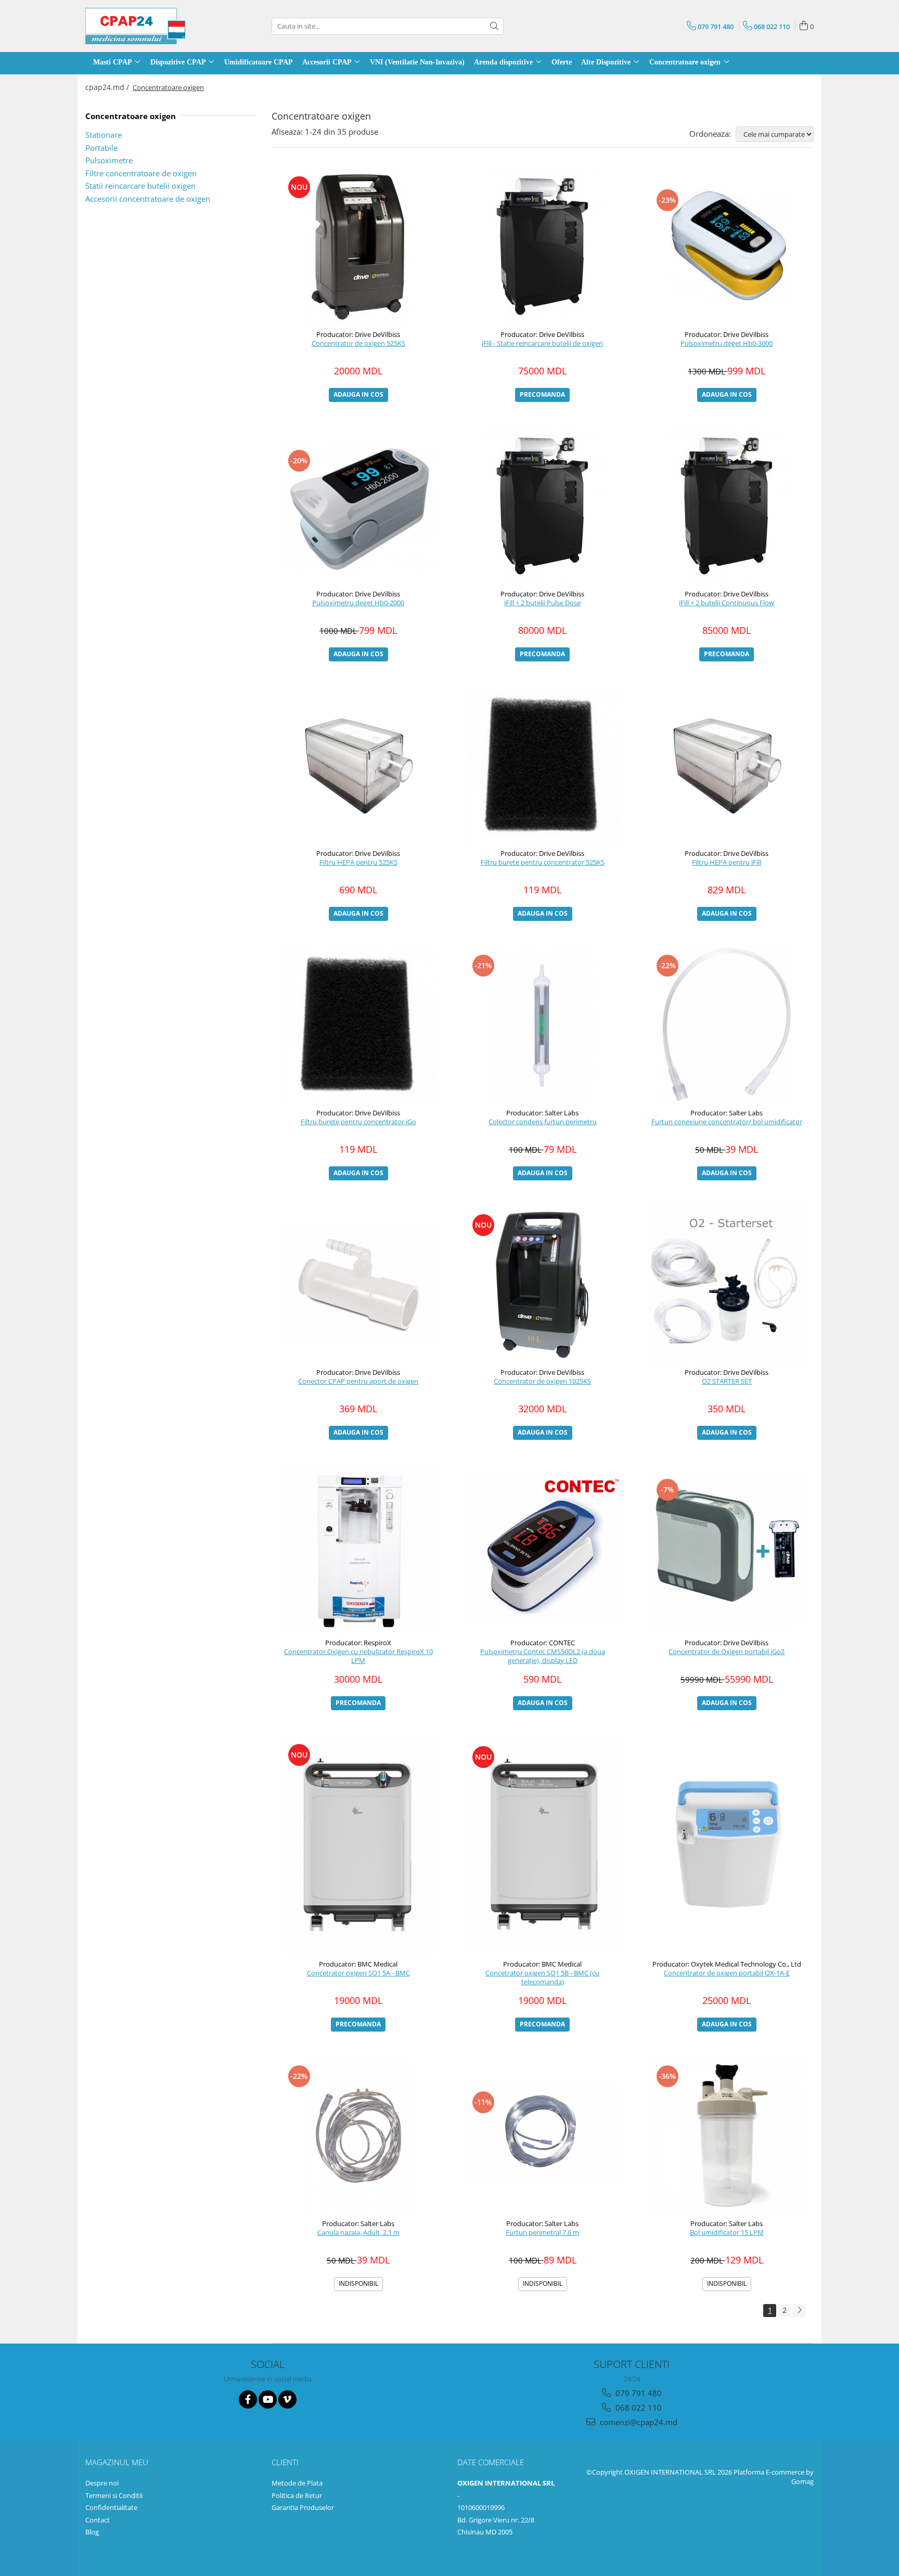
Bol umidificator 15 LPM (727, 2233)
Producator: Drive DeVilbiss (358, 334)
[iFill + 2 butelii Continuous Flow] (727, 506)
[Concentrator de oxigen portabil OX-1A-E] (727, 1845)
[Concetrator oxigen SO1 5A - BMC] (358, 1845)
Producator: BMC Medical (358, 1964)
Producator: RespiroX (358, 1643)
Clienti (285, 2462)
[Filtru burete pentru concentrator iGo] (358, 1025)
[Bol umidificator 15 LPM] (727, 2136)
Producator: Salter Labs (542, 1113)
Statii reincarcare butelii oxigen (140, 186)
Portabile (101, 148)
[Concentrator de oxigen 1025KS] (543, 1284)
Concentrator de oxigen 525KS (358, 343)
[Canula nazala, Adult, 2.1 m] (358, 2136)
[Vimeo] (287, 2399)
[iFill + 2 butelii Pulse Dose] (543, 506)
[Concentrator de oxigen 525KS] (358, 246)
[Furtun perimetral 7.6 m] (543, 2136)
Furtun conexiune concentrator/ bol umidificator (727, 1122)
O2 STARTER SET (727, 1381)
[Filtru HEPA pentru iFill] (727, 765)
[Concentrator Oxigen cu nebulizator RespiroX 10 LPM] (358, 1549)
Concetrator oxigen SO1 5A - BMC (358, 1973)
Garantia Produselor (303, 2507)
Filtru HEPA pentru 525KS (358, 862)
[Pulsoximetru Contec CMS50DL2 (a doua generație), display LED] (543, 1549)
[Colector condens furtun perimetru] (543, 1025)
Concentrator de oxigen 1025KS (542, 1381)
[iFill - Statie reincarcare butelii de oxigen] (543, 246)
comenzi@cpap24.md (638, 2422)
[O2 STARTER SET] (727, 1284)
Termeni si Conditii (114, 2495)
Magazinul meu (117, 2462)
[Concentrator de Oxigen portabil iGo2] (727, 1549)
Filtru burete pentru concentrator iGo (358, 1122)
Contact (98, 2520)
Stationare (104, 135)
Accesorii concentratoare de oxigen (148, 199)
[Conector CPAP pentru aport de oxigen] (358, 1285)
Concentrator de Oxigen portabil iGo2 (727, 1652)
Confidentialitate (111, 2507)
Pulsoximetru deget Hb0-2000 (358, 603)
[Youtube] (268, 2399)
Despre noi (102, 2483)
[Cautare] (494, 26)
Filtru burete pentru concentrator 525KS (543, 862)
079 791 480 (638, 2393)
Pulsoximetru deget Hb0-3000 (727, 343)
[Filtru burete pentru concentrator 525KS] (543, 765)
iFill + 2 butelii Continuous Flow (727, 603)
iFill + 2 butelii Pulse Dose (542, 603)
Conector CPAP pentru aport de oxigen (358, 1381)
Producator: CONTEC (543, 1643)
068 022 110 (638, 2408)
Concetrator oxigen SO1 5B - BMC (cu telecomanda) (542, 1977)
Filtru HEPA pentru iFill (727, 862)
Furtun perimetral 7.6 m (542, 2233)
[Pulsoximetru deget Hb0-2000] (358, 506)
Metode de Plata (297, 2483)
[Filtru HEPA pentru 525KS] (358, 765)
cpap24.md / (108, 87)
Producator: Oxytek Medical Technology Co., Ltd (727, 1964)
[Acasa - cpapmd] (137, 26)
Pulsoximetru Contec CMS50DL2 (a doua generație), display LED (543, 1656)
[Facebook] (248, 2399)
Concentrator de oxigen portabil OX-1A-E (727, 1973)
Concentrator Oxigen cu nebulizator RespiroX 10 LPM (358, 1656)
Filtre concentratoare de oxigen (141, 173)
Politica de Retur (297, 2495)
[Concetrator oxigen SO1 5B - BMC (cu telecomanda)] (543, 1845)
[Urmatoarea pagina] (799, 2311)
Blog (92, 2532)
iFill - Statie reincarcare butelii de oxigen (542, 343)
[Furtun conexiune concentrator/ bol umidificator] (727, 1025)
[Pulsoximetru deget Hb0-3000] (727, 246)
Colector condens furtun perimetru (543, 1122)
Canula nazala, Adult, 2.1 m (358, 2233)
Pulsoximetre (109, 160)
